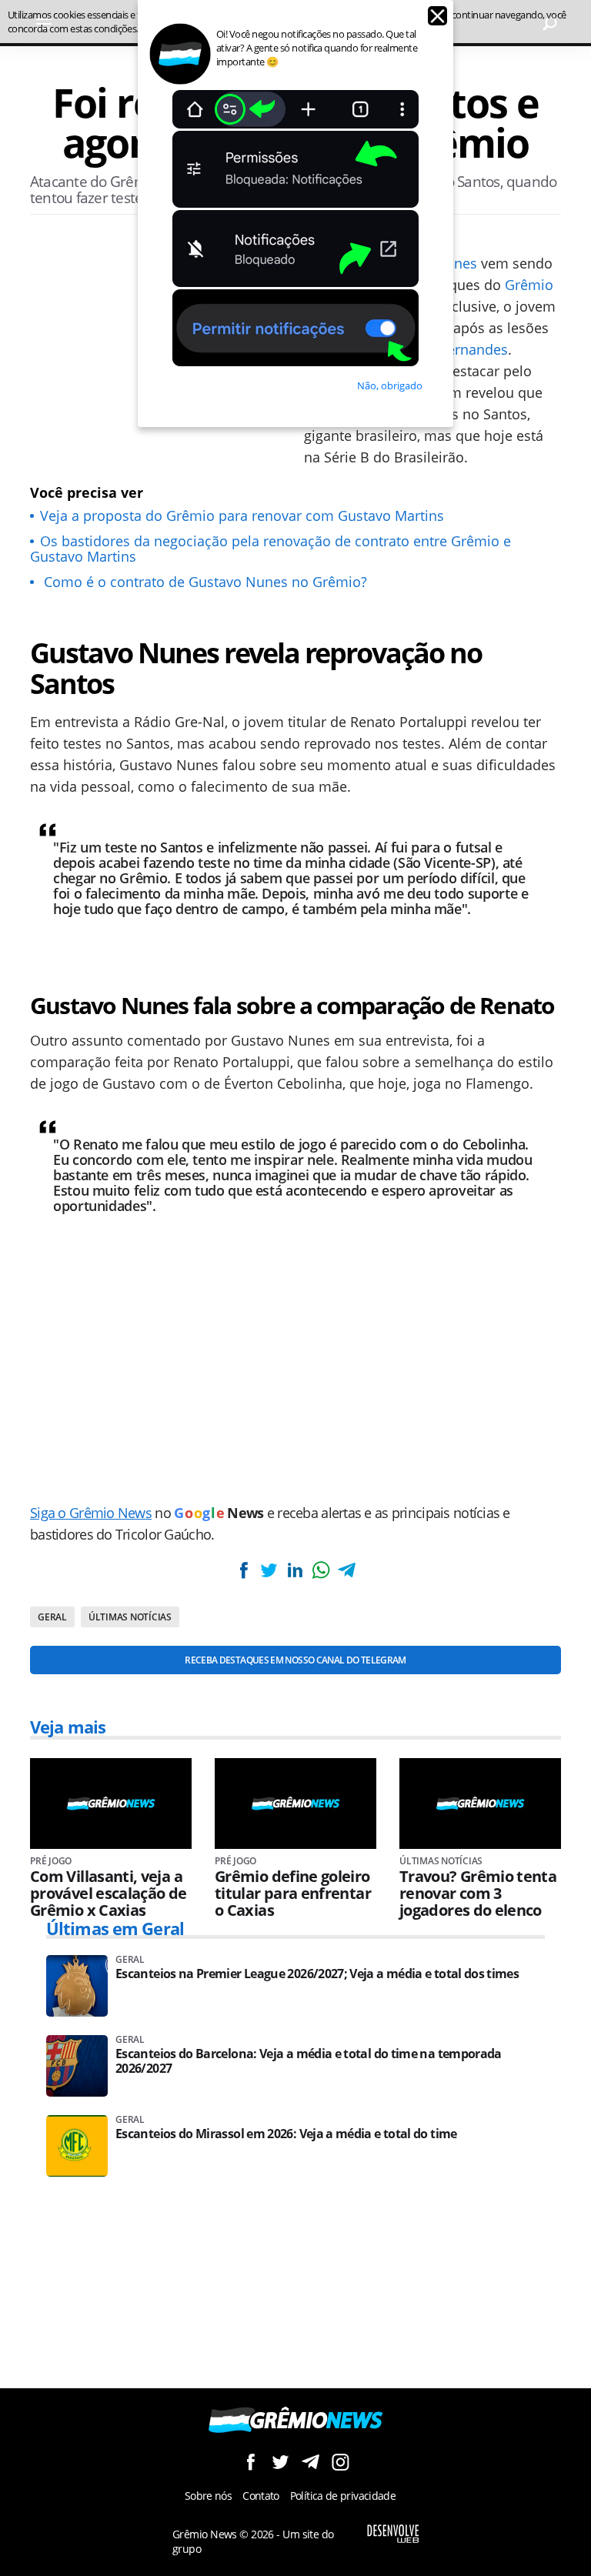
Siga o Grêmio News (91, 1513)
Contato (261, 2496)
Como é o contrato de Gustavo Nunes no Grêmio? (204, 582)
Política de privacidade (343, 2496)
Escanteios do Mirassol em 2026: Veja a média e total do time (286, 2134)
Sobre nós (208, 2496)
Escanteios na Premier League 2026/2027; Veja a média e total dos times (317, 1974)
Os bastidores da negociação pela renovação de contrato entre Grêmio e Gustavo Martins (270, 549)
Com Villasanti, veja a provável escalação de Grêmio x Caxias (109, 1894)
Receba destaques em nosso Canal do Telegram (295, 1660)
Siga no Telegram (311, 2462)
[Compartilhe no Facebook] (244, 1570)
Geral (52, 1617)
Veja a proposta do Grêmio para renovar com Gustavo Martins (242, 516)
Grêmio (529, 285)
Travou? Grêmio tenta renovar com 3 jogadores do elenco (478, 1894)
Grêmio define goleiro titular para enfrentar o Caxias (293, 1894)
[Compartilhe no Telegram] (346, 1570)
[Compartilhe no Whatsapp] (321, 1570)
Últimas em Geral (115, 1928)
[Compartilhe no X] (269, 1570)
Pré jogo (51, 1861)
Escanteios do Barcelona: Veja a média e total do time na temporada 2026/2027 (309, 2061)
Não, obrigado (390, 385)
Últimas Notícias (130, 1617)
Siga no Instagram (341, 2462)
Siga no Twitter (280, 2462)
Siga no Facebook (250, 2462)
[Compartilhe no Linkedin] (295, 1570)
